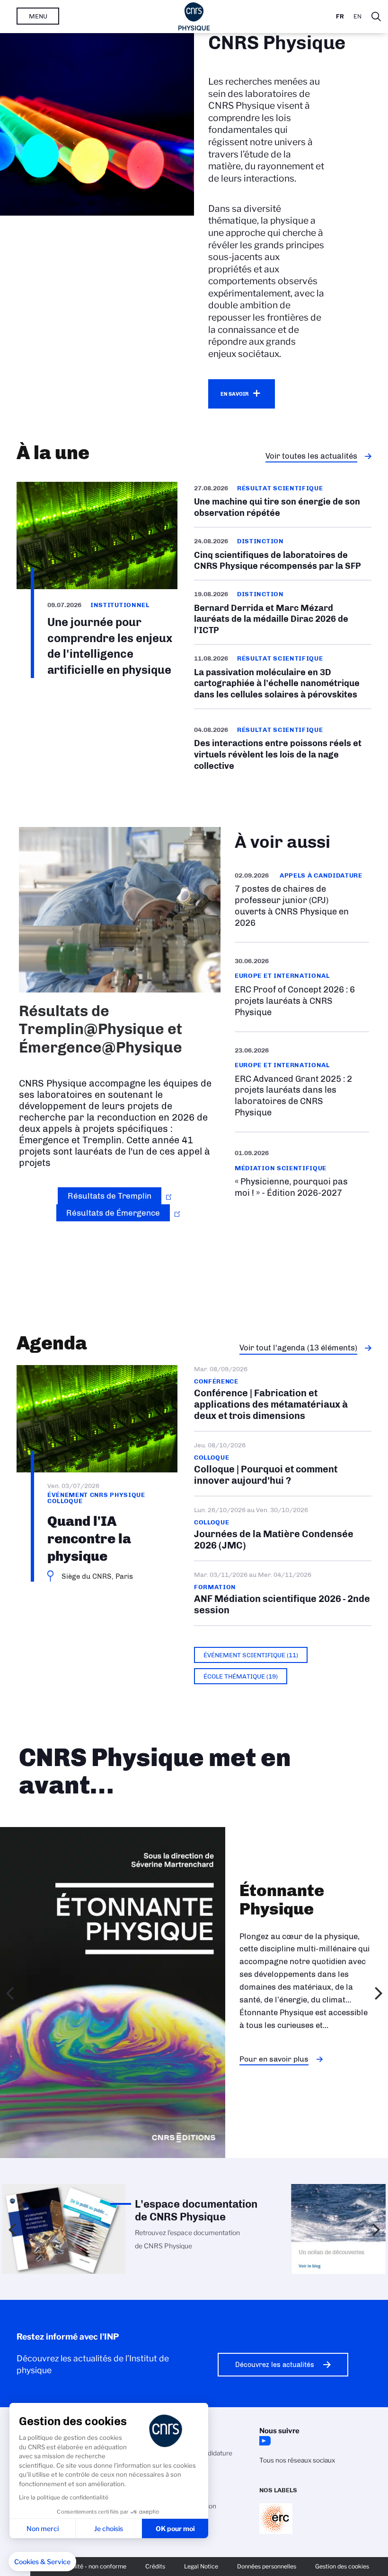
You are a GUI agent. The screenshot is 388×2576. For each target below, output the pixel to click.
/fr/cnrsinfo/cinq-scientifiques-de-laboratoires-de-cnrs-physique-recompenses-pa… (283, 554)
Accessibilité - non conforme (88, 2566)
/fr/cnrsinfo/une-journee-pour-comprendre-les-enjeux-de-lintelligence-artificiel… (97, 580)
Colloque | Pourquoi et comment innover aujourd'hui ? (283, 1464)
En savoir (234, 394)
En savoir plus (302, 900)
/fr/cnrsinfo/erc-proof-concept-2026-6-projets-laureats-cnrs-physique (302, 987)
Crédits (155, 2566)
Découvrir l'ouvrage (275, 2132)
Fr (340, 16)
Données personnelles (267, 2566)
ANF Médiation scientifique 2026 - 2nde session (283, 1593)
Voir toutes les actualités (311, 456)
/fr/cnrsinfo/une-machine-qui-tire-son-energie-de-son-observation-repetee (283, 504)
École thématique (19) (241, 1676)
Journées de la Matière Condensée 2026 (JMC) (283, 1528)
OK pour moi (175, 2528)
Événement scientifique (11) (251, 1655)
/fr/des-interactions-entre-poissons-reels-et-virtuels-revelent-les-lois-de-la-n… (283, 748)
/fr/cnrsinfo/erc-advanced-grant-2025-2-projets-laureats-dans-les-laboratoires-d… (302, 1082)
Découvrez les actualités (275, 2365)
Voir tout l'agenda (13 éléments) (298, 1348)
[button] (42, 2562)
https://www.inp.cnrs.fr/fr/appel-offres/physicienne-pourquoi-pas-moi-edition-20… (302, 1173)
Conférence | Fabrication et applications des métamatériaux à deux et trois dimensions (283, 1398)
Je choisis (109, 2528)
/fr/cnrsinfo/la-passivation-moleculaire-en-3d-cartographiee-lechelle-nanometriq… (283, 677)
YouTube (264, 2441)
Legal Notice (201, 2566)
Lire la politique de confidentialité (64, 2497)
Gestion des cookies (342, 2566)
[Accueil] (194, 17)
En (357, 16)
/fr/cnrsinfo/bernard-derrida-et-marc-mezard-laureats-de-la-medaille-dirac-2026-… (283, 612)
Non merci (43, 2528)
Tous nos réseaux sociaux (297, 2460)
